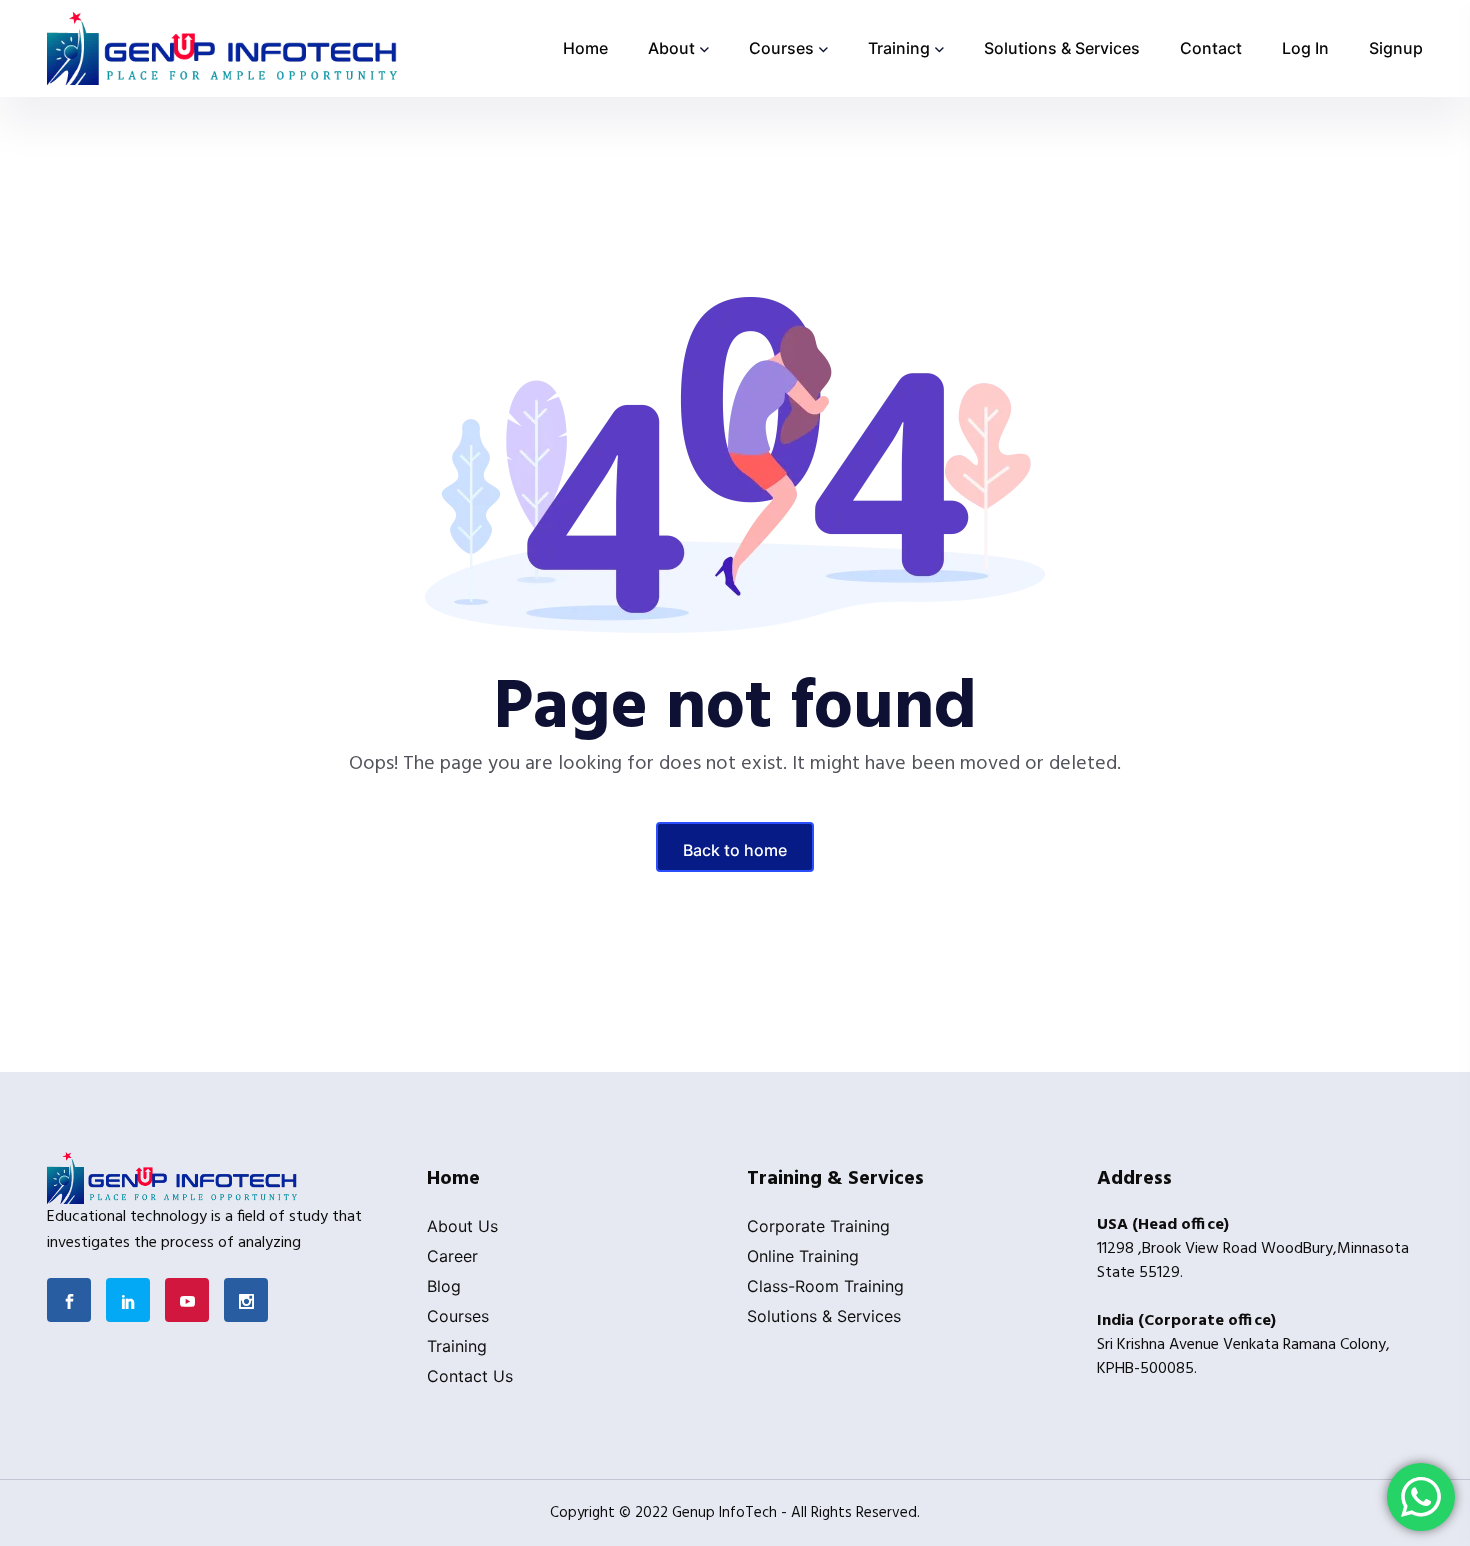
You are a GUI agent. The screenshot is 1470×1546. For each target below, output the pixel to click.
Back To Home (735, 850)
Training (899, 48)
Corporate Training (818, 1226)
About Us (462, 1226)
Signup (1396, 48)
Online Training (803, 1256)
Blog (444, 1286)
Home (585, 48)
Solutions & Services (1062, 48)
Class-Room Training (825, 1286)
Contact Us (470, 1376)
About (671, 48)
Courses (781, 48)
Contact (1211, 48)
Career (452, 1256)
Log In (1305, 48)
